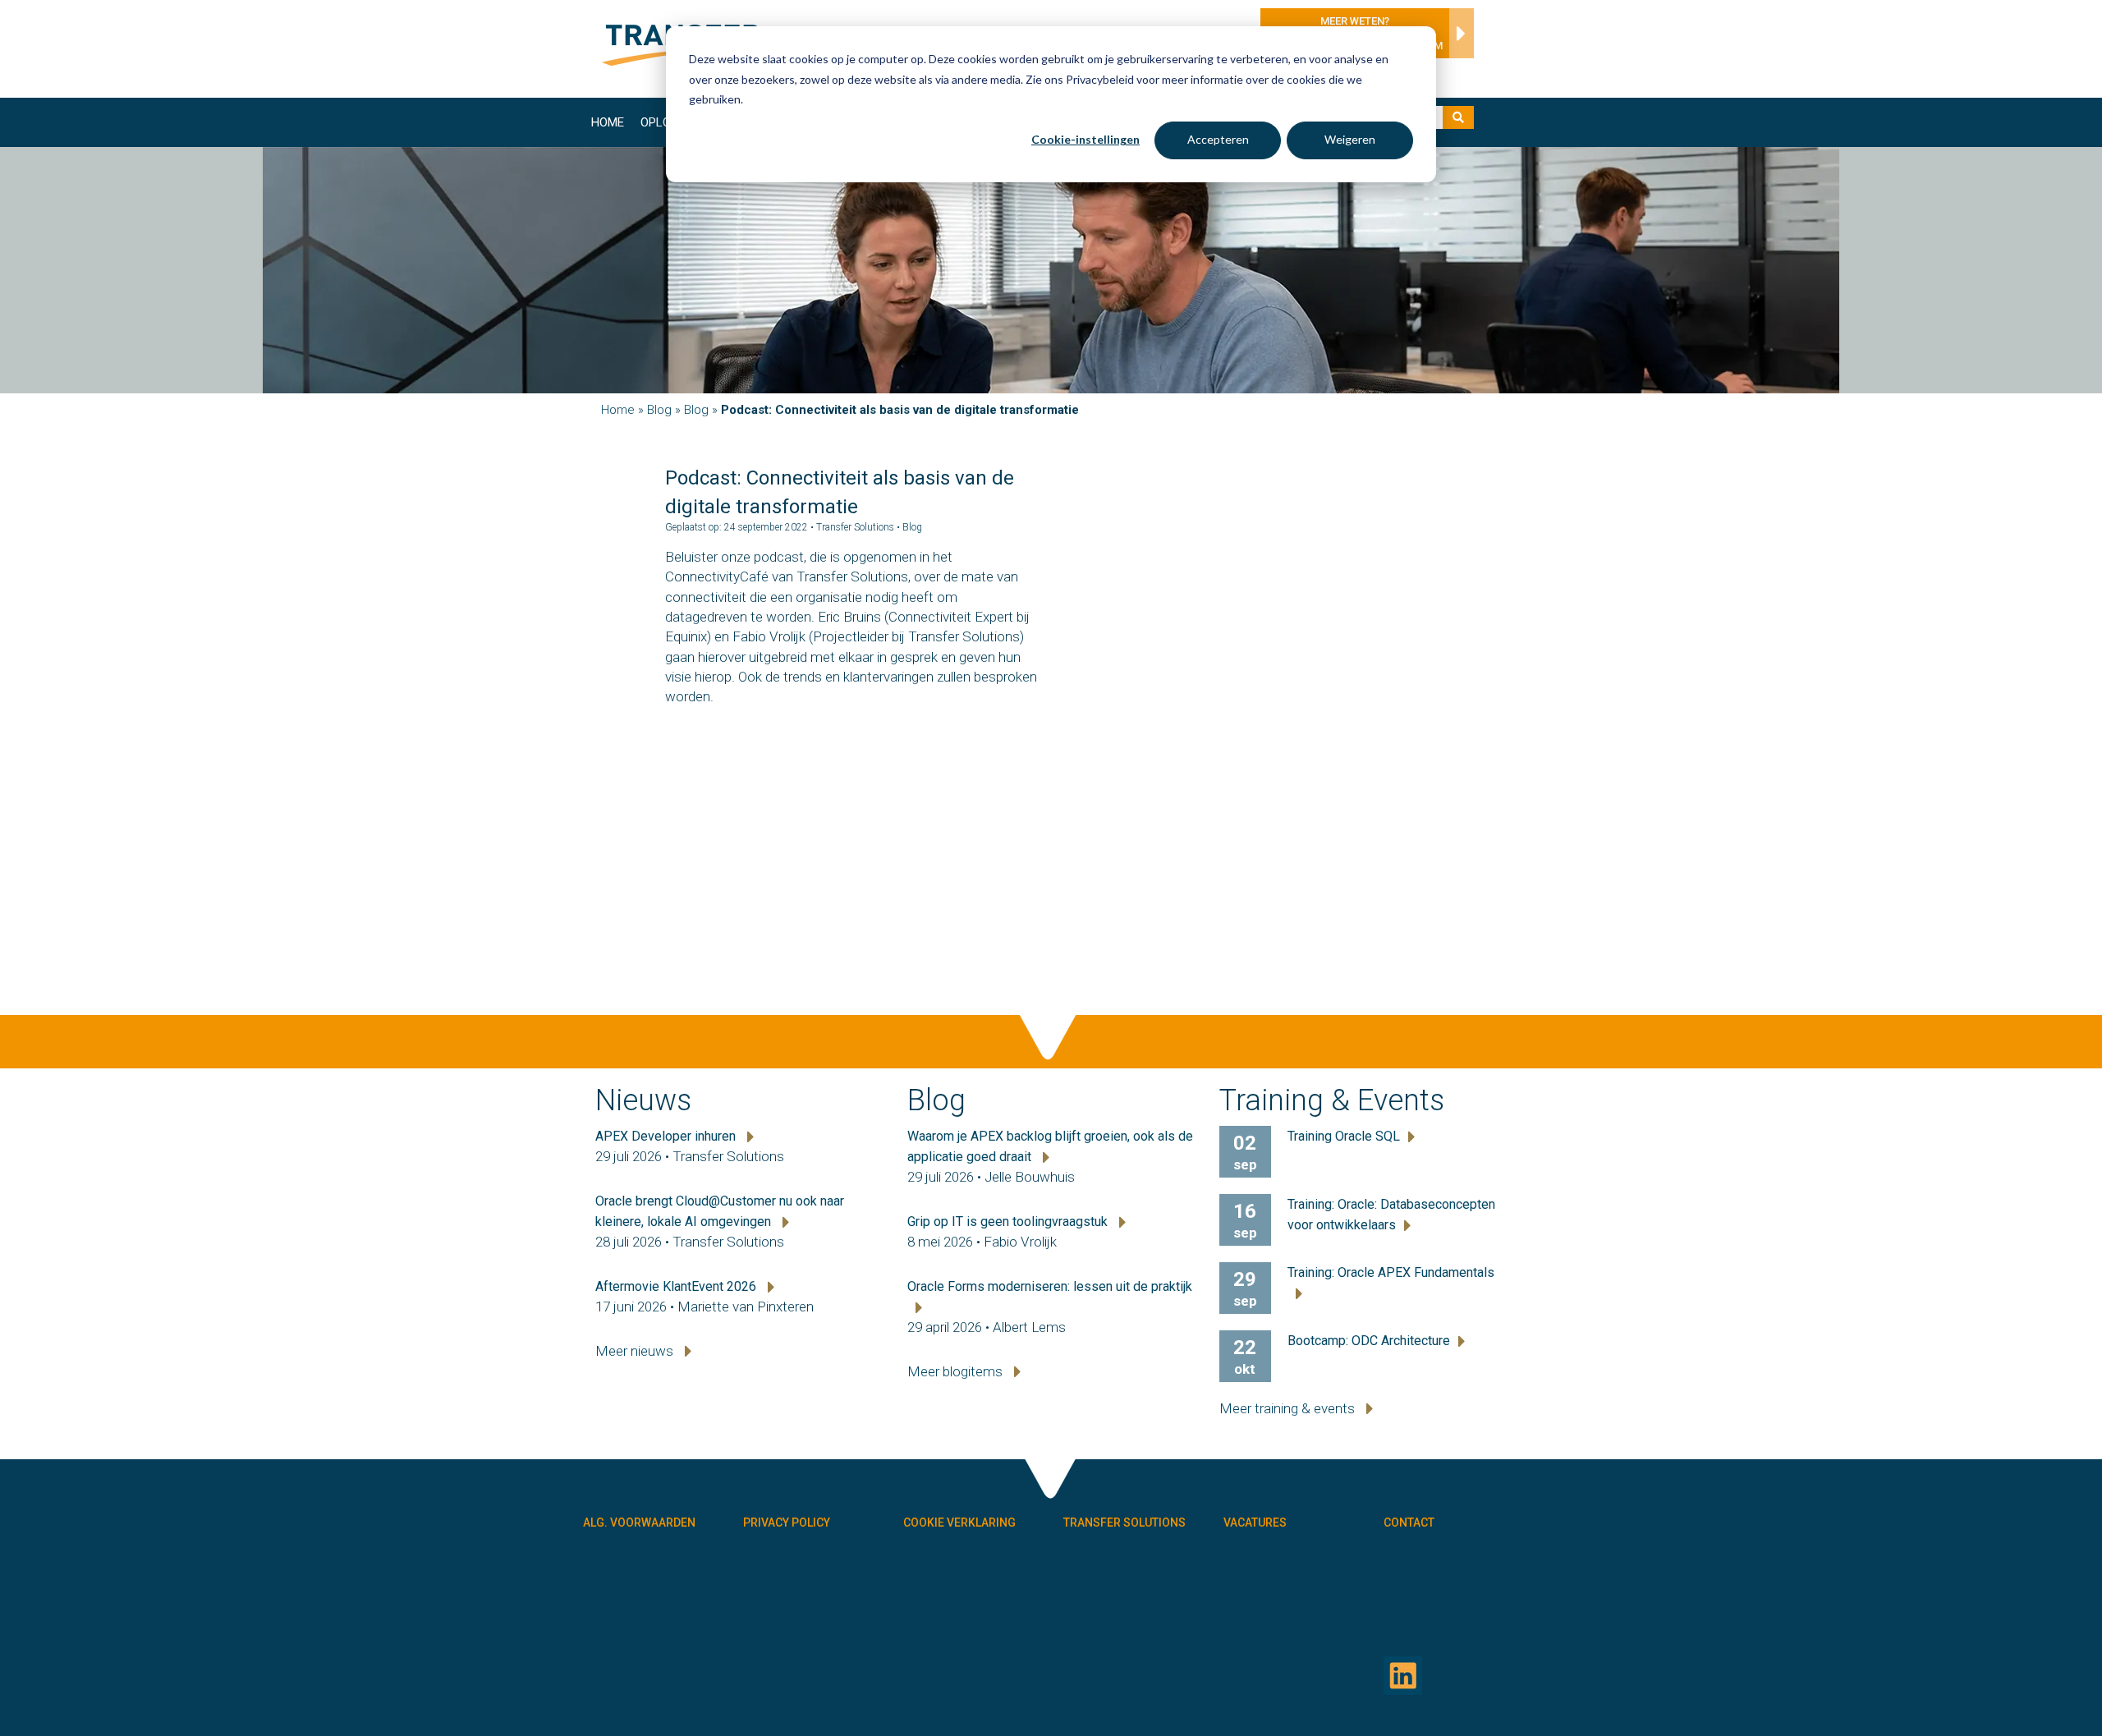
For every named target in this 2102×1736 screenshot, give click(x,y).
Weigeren (1350, 139)
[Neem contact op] (1457, 38)
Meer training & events (1289, 1408)
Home (608, 122)
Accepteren (1218, 139)
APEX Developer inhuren (667, 1136)
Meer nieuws (636, 1351)
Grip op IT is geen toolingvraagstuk (1009, 1222)
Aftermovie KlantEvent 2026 (677, 1286)
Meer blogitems (957, 1371)
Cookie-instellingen (1085, 139)
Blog (659, 410)
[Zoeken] (1458, 117)
